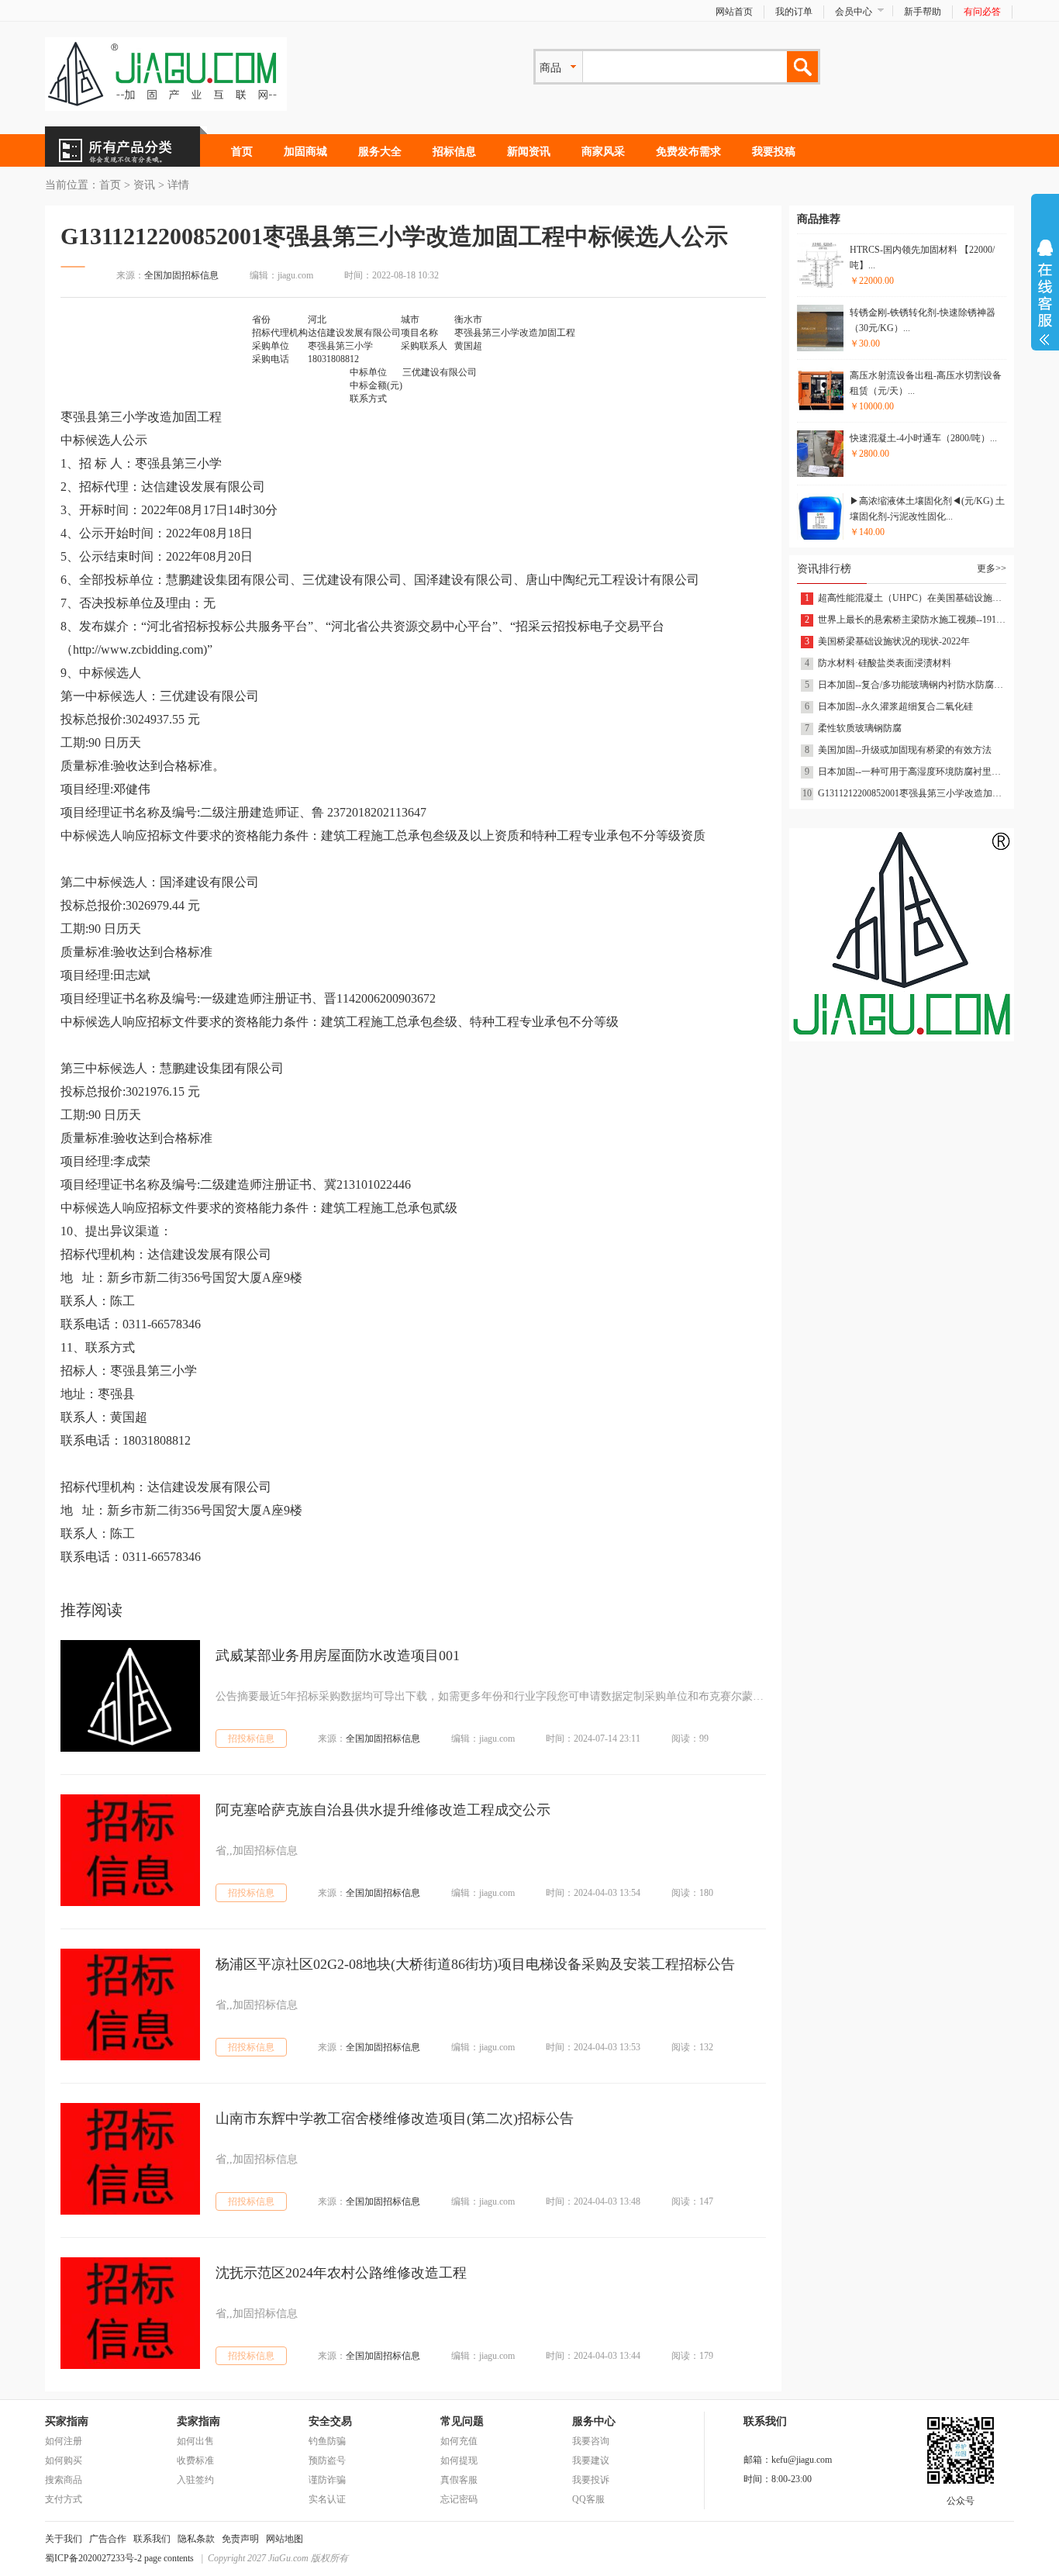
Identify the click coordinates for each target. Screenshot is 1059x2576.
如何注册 (64, 2441)
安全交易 (330, 2421)
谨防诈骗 (327, 2480)
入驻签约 (195, 2480)
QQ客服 (588, 2499)
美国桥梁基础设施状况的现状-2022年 (894, 641)
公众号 (961, 2501)
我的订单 (794, 12)
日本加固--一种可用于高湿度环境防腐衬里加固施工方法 (912, 772)
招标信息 (454, 152)
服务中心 (594, 2421)
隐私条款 (196, 2539)
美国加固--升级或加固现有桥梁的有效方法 (905, 750)
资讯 (144, 185)
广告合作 (108, 2539)
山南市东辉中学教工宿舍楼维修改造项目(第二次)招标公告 (395, 2118)
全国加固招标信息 (181, 275)
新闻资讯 (529, 152)
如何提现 (459, 2460)
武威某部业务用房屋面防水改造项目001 (338, 1656)
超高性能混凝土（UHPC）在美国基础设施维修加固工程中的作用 (912, 598)
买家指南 (67, 2421)
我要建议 (591, 2460)
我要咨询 (591, 2441)
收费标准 (195, 2460)
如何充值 (459, 2441)
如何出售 (195, 2441)
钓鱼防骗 (327, 2441)
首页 (242, 152)
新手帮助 (923, 12)
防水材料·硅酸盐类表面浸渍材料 (885, 663)
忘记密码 (459, 2499)
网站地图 (285, 2539)
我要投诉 (591, 2480)
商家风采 (603, 152)
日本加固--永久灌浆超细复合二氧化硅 (895, 706)
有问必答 (982, 12)
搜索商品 (64, 2480)
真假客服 (459, 2480)
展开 (1045, 292)
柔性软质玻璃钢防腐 (860, 728)
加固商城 (305, 152)
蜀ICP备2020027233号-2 (93, 2558)
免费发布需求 (688, 152)
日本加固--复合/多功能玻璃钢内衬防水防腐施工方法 (912, 685)
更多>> (992, 568)
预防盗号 (327, 2460)
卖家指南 (198, 2421)
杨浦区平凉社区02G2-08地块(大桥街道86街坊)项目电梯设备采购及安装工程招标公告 (475, 1964)
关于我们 (64, 2539)
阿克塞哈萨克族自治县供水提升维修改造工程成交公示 (383, 1810)
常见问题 (462, 2421)
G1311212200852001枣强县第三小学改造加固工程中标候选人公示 (912, 793)
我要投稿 (774, 152)
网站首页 (734, 12)
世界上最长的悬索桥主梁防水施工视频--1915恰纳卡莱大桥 (912, 620)
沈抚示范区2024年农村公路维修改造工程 (341, 2273)
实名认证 (327, 2499)
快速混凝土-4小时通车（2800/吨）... (923, 438)
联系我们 (152, 2539)
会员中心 (854, 12)
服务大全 (380, 152)
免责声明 (240, 2539)
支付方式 (64, 2499)
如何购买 (64, 2460)
